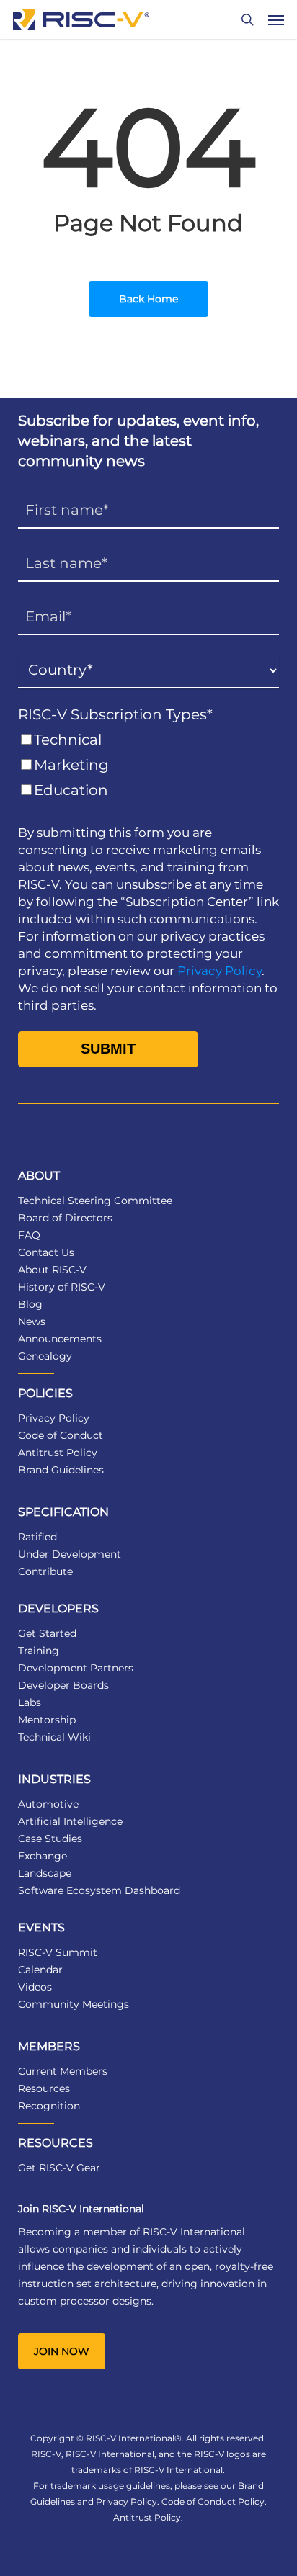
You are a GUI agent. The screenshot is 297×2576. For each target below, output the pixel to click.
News (32, 1321)
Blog (30, 1304)
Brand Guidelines (61, 1470)
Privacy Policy (220, 971)
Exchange (43, 1856)
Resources (44, 2088)
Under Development (70, 1554)
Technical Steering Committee (95, 1201)
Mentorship (47, 1720)
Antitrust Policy (58, 1453)
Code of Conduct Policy (213, 2501)
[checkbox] (148, 765)
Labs (30, 1702)
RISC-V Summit (58, 1952)
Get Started (47, 1633)
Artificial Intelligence (70, 1821)
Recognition (49, 2106)
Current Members (63, 2071)
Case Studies (50, 1839)
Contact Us (46, 1252)
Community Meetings (74, 2004)
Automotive (48, 1804)
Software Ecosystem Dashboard (99, 1890)
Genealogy (45, 1356)
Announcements (60, 1339)
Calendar (40, 1970)
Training (39, 1651)
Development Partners (76, 1668)
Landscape (45, 1873)
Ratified (37, 1537)
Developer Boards (63, 1685)
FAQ (29, 1235)
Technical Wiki (54, 1737)
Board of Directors (65, 1218)
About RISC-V (52, 1270)
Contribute (45, 1571)
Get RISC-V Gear (59, 2168)
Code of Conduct (61, 1435)
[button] (276, 19)
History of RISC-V (62, 1287)
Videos (35, 1987)
